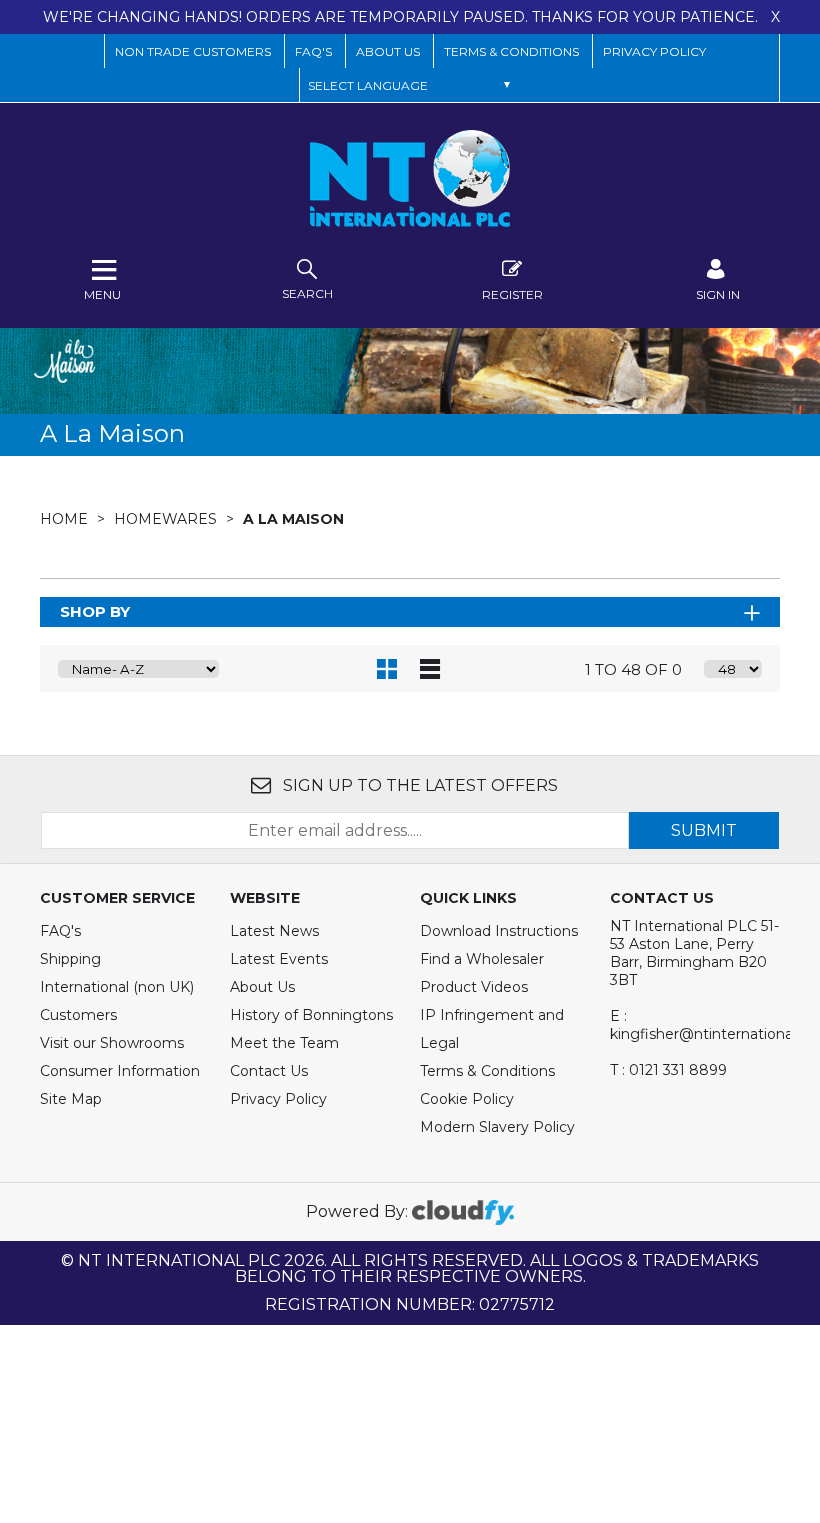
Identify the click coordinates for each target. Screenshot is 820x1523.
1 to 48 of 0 (633, 669)
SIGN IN (718, 294)
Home (66, 519)
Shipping (70, 959)
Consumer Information (120, 1071)
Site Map (71, 1099)
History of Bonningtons (311, 1015)
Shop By (95, 611)
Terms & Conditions (487, 1071)
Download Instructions (499, 931)
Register (512, 294)
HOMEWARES (167, 519)
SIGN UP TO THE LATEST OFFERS (418, 785)
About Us (262, 987)
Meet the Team (284, 1043)
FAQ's (60, 931)
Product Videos (474, 987)
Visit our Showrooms (112, 1043)
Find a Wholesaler (482, 959)
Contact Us (269, 1071)
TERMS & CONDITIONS (511, 51)
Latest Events (279, 959)
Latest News (274, 931)
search (307, 293)
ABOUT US (388, 51)
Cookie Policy (467, 1099)
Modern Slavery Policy (497, 1127)
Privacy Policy (654, 51)
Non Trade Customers (193, 51)
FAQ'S (313, 51)
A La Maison (293, 519)
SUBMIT (704, 830)
